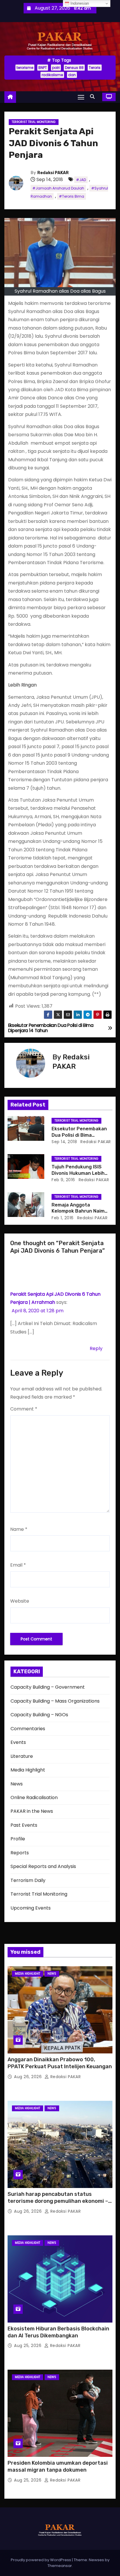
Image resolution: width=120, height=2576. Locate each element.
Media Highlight (28, 1770)
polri (56, 68)
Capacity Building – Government (48, 1687)
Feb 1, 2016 (63, 1218)
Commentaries (28, 1729)
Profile (18, 1839)
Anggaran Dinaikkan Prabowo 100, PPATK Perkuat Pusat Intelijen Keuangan (60, 2063)
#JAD (81, 180)
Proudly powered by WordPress (41, 2560)
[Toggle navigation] (81, 97)
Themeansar (60, 2566)
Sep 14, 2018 (64, 1142)
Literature (22, 1756)
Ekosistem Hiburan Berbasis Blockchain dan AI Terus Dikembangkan (58, 2332)
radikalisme (52, 75)
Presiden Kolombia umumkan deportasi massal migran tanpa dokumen (58, 2466)
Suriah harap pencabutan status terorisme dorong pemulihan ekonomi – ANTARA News (58, 2201)
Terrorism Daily (28, 1880)
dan (72, 75)
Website (20, 1601)
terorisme (25, 68)
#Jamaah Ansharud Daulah (58, 188)
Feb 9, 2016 (63, 1180)
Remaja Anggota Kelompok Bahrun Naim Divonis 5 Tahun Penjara (79, 1211)
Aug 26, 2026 (29, 2077)
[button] (94, 97)
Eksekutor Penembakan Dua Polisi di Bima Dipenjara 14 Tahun (79, 1135)
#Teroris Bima (72, 196)
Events (18, 1742)
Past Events (24, 1825)
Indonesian (79, 3)
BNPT (43, 68)
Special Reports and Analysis (43, 1866)
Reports (20, 1853)
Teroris (95, 68)
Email (18, 1565)
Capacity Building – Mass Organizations (55, 1701)
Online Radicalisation (34, 1798)
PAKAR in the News (32, 1811)
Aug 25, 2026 (28, 2346)
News (17, 1784)
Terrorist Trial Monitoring (34, 122)
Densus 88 (74, 68)
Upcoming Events (31, 1908)
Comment (24, 1409)
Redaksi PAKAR (53, 173)
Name (19, 1529)
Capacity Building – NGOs (39, 1715)
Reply (96, 1348)
